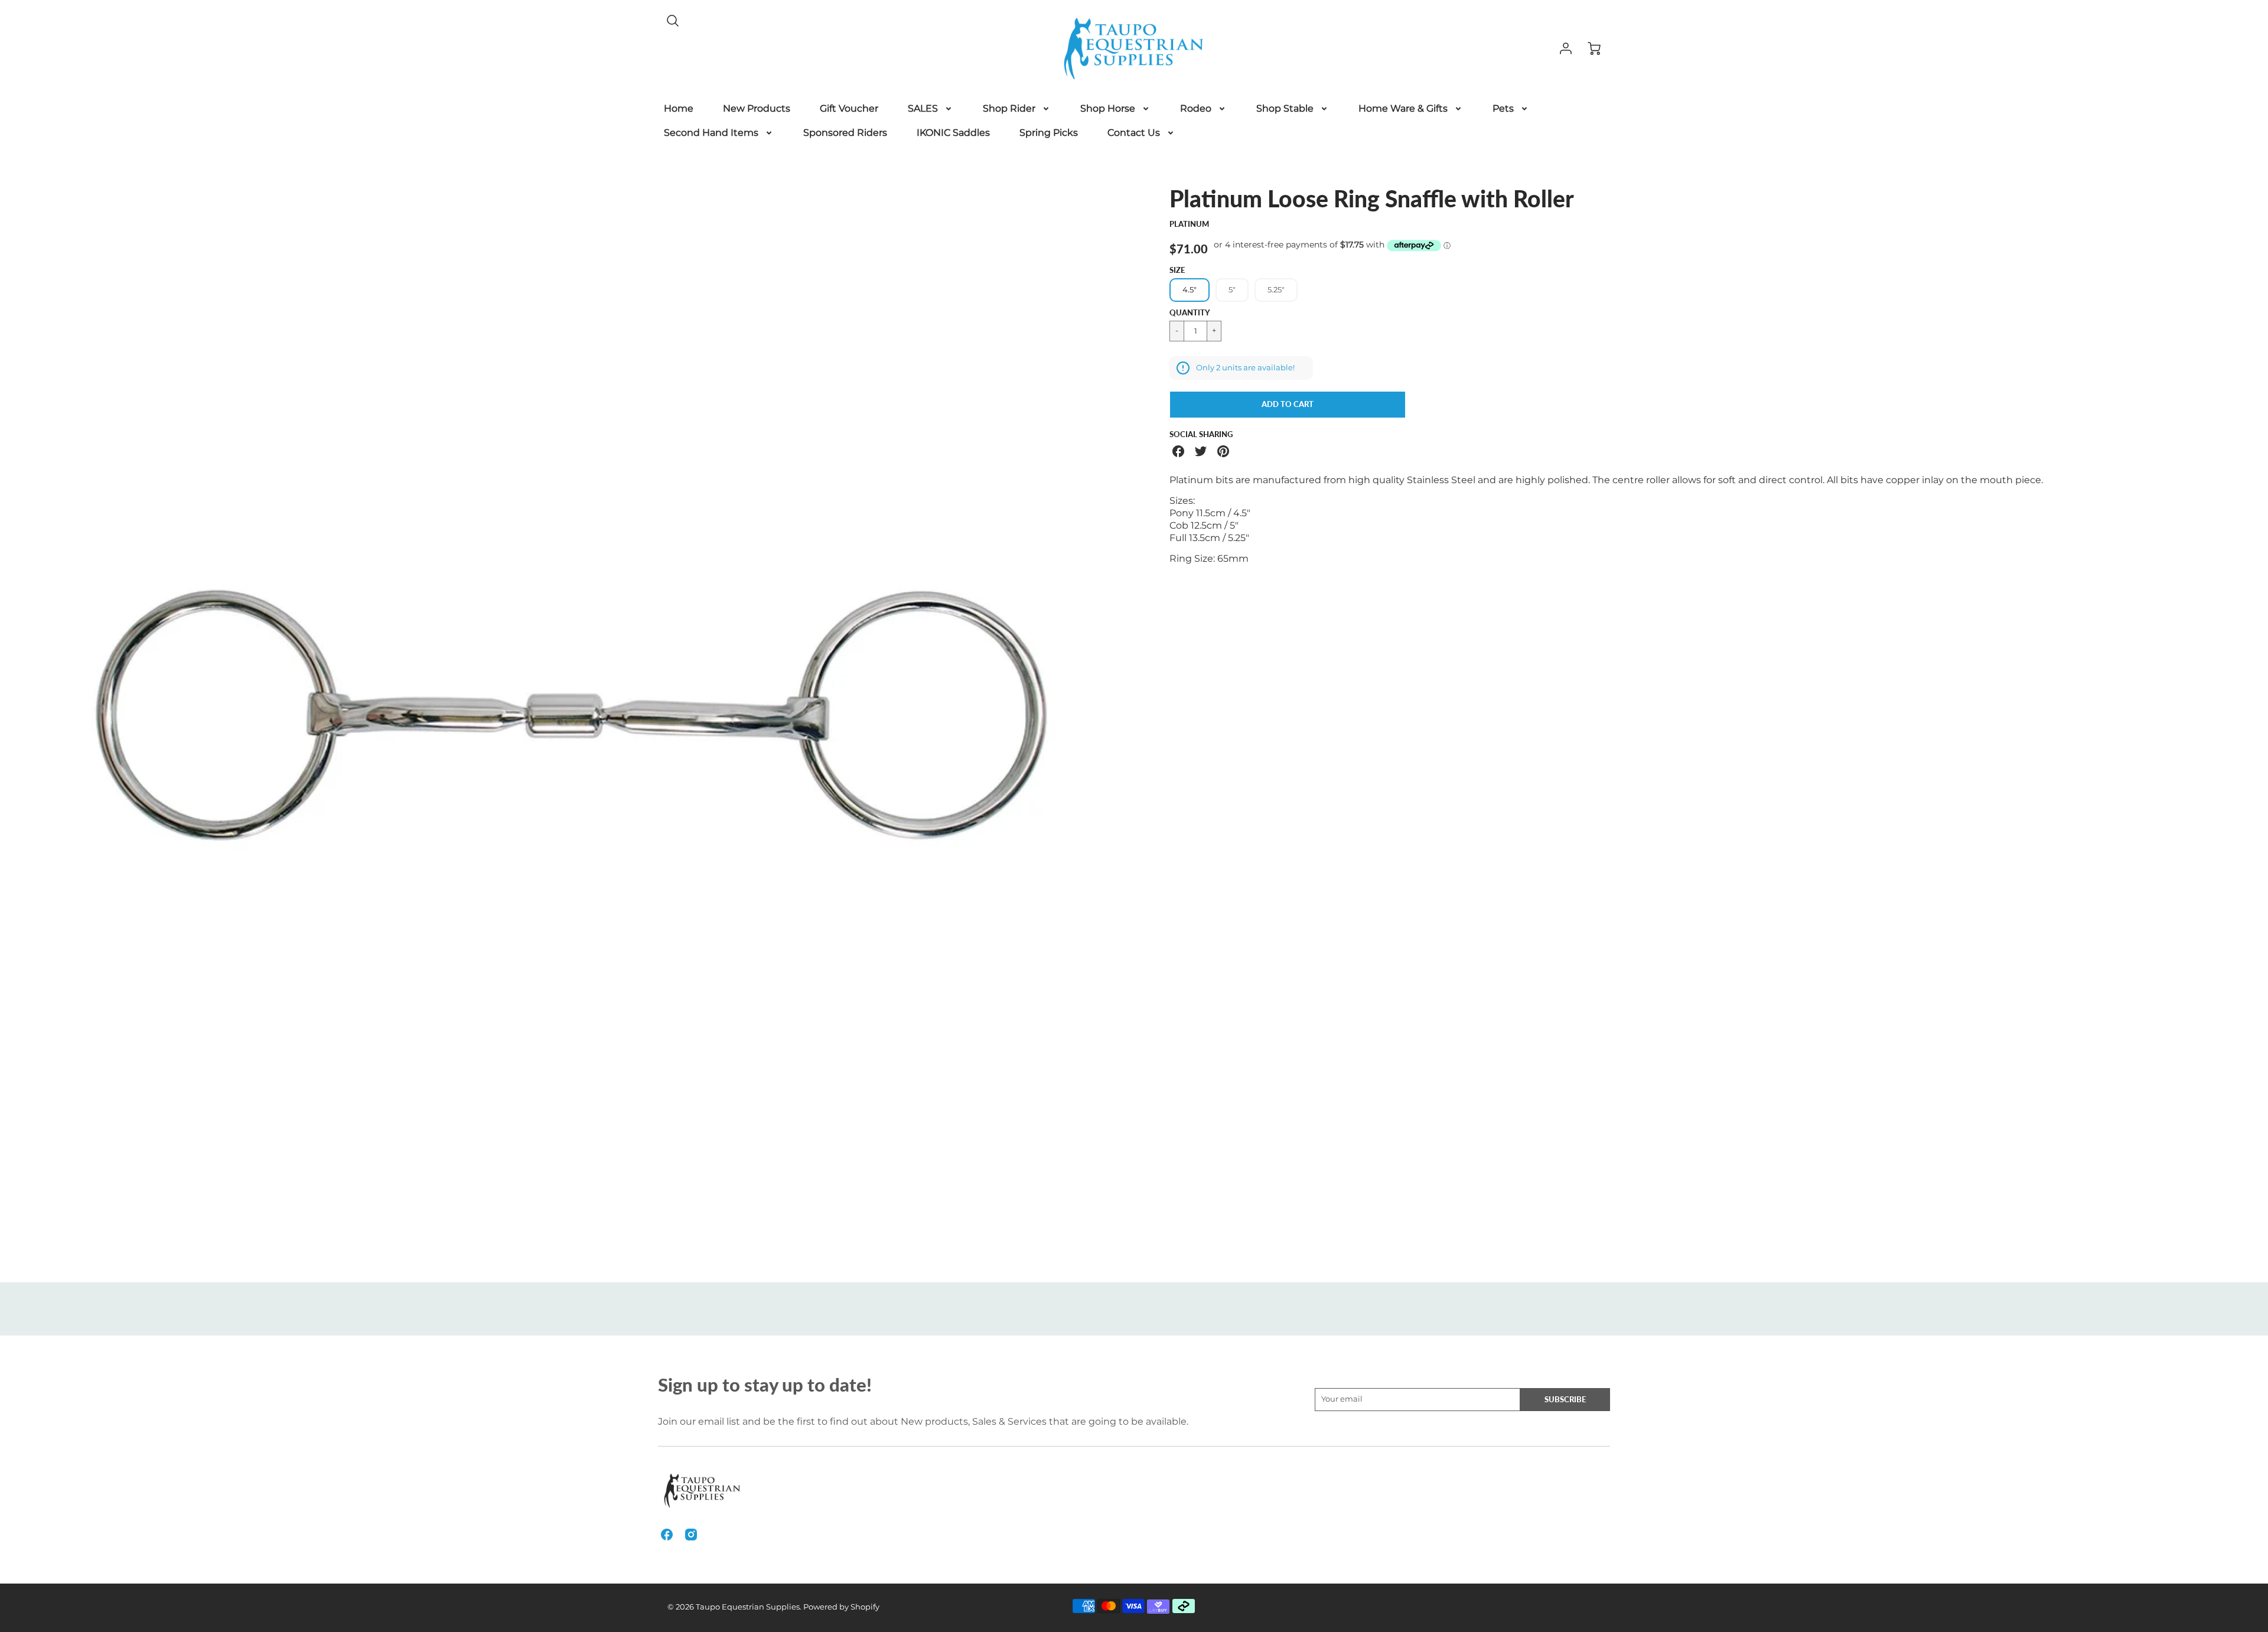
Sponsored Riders (845, 133)
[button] (1288, 405)
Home (679, 108)
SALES (923, 108)
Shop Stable (1285, 108)
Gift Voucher (849, 108)
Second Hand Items (711, 133)
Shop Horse (1108, 108)
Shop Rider (1009, 108)
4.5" (1190, 290)
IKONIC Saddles (953, 133)
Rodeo (1196, 108)
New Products (757, 108)
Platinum (1189, 224)
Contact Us (1134, 133)
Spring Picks (1049, 133)
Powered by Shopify (841, 1607)
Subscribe (1565, 1399)
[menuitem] (679, 109)
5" (1232, 290)
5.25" (1276, 290)
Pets (1503, 108)
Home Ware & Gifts (1403, 108)
